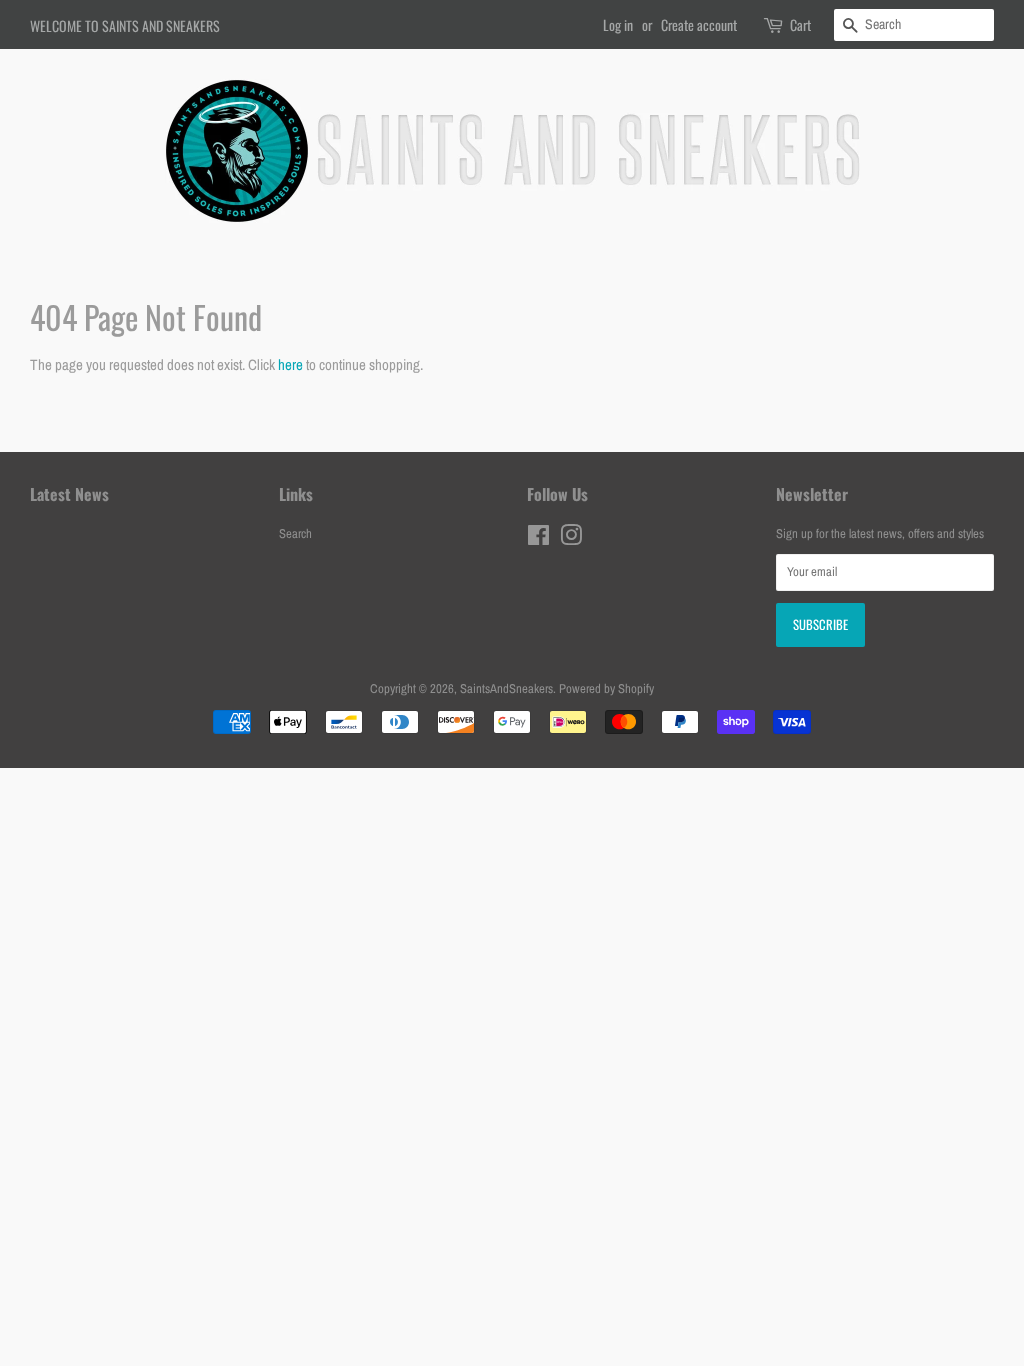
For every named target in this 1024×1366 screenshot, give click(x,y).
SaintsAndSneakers (506, 688)
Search (295, 533)
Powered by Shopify (606, 688)
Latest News (69, 494)
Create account (699, 24)
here (290, 364)
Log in (618, 24)
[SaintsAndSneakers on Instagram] (571, 539)
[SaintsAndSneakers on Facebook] (538, 539)
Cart (800, 24)
